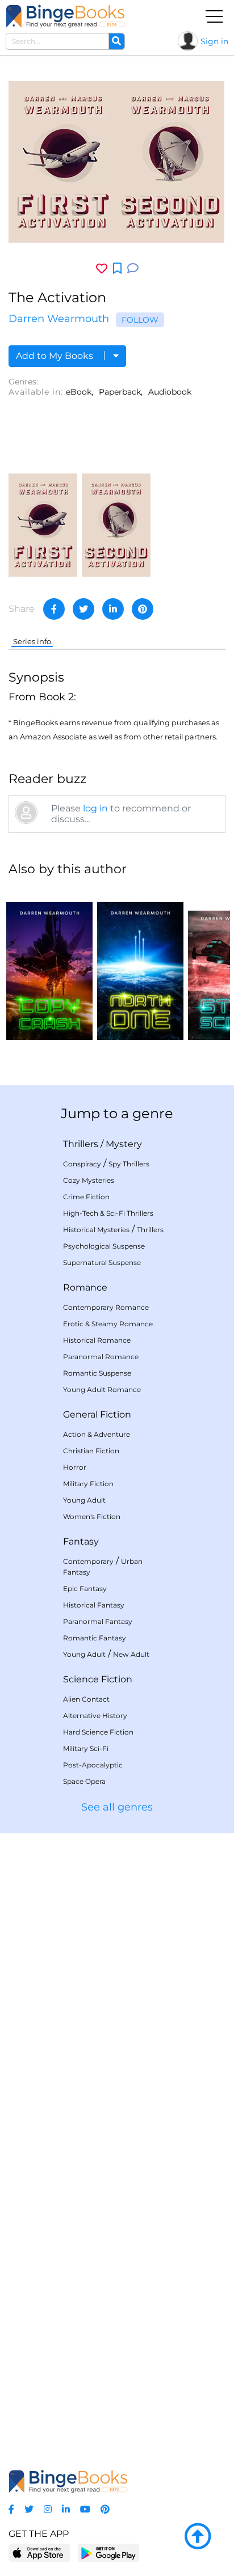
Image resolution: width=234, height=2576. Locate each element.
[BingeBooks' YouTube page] (85, 2509)
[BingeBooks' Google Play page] (108, 2552)
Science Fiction (98, 1679)
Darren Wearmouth (59, 319)
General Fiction (97, 1414)
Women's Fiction (92, 1517)
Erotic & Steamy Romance (108, 1324)
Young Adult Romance (102, 1389)
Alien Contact (86, 1699)
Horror (75, 1467)
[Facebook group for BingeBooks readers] (11, 2509)
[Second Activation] (116, 524)
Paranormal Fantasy (98, 1621)
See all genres (117, 1807)
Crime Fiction (86, 1197)
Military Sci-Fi (86, 1748)
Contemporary (88, 1561)
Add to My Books (56, 356)
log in (95, 808)
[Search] (116, 41)
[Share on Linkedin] (113, 609)
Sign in (214, 41)
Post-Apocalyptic (93, 1765)
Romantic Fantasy (95, 1638)
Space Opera (84, 1781)
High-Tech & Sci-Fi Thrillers (108, 1213)
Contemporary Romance (106, 1307)
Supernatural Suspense (102, 1262)
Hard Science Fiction (98, 1732)
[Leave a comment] (133, 268)
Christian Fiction (91, 1451)
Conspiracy (82, 1164)
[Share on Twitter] (83, 609)
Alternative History (95, 1716)
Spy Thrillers (129, 1164)
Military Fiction (88, 1484)
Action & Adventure (97, 1434)
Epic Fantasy (85, 1589)
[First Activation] (43, 524)
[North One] (140, 963)
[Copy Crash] (49, 963)
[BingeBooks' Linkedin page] (66, 2509)
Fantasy (81, 1541)
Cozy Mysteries (89, 1180)
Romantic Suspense (97, 1373)
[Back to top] (198, 2537)
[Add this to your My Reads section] (117, 269)
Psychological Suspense (104, 1246)
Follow (140, 320)
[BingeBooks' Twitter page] (29, 2509)
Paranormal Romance (101, 1357)
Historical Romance (97, 1340)
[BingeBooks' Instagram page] (48, 2509)
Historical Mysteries (96, 1230)
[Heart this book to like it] (102, 268)
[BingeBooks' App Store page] (39, 2553)
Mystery (124, 1144)
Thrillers (81, 1144)
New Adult (131, 1654)
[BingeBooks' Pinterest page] (105, 2509)
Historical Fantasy (94, 1605)
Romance (85, 1287)
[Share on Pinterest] (143, 609)
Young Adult (84, 1500)
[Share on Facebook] (54, 609)
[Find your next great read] (65, 16)
